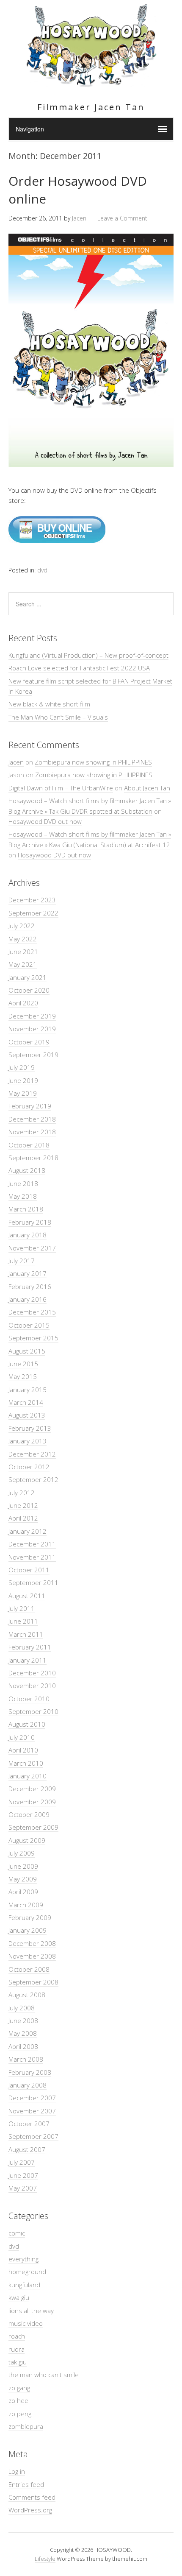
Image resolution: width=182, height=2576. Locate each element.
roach (17, 2336)
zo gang (19, 2388)
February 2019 (30, 1106)
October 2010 (29, 1699)
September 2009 (33, 1827)
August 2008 (27, 1995)
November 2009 (32, 1802)
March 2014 (26, 1402)
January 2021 (28, 977)
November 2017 (32, 1248)
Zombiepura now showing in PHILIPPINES (93, 762)
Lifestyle (45, 2559)
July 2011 (22, 1608)
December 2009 (32, 1789)
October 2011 (29, 1570)
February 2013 (30, 1428)
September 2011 (33, 1582)
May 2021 (23, 964)
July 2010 (22, 1737)
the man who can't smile (44, 2375)
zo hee (18, 2400)
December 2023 (32, 900)
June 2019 (23, 1080)
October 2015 (29, 1325)
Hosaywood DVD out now (45, 821)
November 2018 (32, 1132)
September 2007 (33, 2136)
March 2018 (26, 1209)
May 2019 (23, 1093)
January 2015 (28, 1390)
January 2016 (28, 1299)
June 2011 (23, 1621)
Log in (17, 2471)
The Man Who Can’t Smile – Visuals (58, 717)
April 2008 (23, 2046)
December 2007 (32, 2098)
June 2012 (23, 1505)
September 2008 (33, 1982)
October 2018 (29, 1145)
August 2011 (27, 1596)
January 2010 (28, 1776)
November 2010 (32, 1686)
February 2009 (30, 1917)
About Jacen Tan (147, 788)
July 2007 (22, 2162)
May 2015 (23, 1376)
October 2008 (29, 1969)
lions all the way (31, 2311)
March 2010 (26, 1763)
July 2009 (22, 1853)
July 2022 (22, 926)
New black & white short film (49, 704)
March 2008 (26, 2059)
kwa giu (19, 2297)
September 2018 (33, 1158)
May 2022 (23, 939)
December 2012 (32, 1454)
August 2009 (27, 1840)
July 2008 (22, 2008)
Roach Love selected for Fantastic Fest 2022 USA (79, 668)
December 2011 (32, 1544)
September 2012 (33, 1479)
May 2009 (23, 1879)
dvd (42, 570)
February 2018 (30, 1222)
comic (17, 2233)
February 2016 (30, 1287)
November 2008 (32, 1956)
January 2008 (28, 2085)
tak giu (18, 2362)
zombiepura (26, 2426)
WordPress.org (30, 2510)
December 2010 (32, 1673)
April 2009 (23, 1892)
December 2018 (32, 1119)
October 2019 (29, 1042)
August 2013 (27, 1415)
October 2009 (29, 1814)
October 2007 (29, 2124)
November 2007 (32, 2111)
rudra (17, 2349)
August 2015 (27, 1351)
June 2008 (23, 2021)
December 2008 (32, 1943)
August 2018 (27, 1170)
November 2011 (32, 1557)
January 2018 (28, 1235)
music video (26, 2323)
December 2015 (32, 1312)
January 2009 (28, 1930)
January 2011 (28, 1660)
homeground (27, 2272)
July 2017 (22, 1261)
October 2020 (29, 990)
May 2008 (23, 2033)
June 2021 (23, 952)
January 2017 (28, 1273)
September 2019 (33, 1055)
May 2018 (23, 1196)
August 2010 (27, 1724)
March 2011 (26, 1634)
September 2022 (33, 913)
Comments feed (32, 2497)
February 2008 (30, 2072)
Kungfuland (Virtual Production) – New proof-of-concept (88, 655)
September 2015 (33, 1338)
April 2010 (23, 1750)
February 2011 (30, 1647)
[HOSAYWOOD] (91, 84)
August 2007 (27, 2149)
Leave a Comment (122, 218)
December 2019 (32, 1016)
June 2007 (23, 2175)
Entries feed (26, 2484)
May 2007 (23, 2188)
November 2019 (32, 1029)
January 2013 (28, 1441)
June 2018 (23, 1183)
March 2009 (26, 1905)
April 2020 (23, 1003)
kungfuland (24, 2285)
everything (23, 2259)
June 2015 (23, 1364)
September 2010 (33, 1711)
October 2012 (29, 1467)
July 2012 (22, 1493)
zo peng (20, 2414)
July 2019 (22, 1067)
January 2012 (28, 1531)
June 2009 (23, 1866)
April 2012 (23, 1518)
